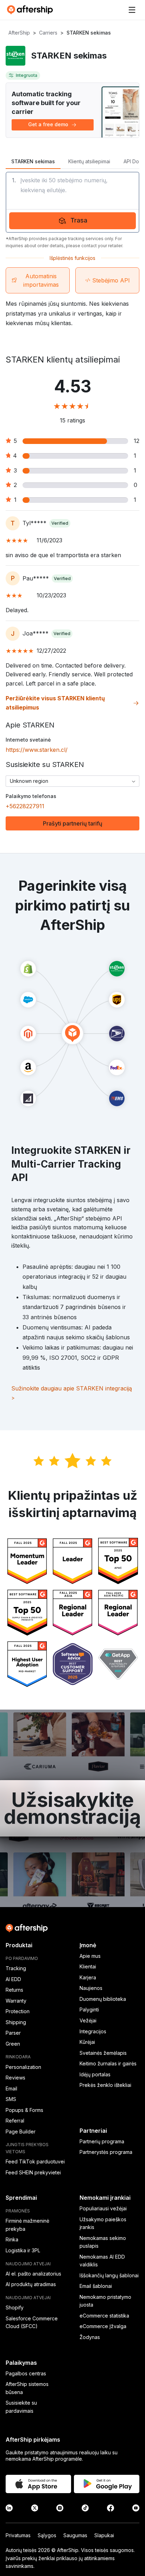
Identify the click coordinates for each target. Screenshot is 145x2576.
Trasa (79, 220)
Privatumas (18, 2535)
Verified (60, 523)
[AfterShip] (32, 10)
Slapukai (104, 2535)
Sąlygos (47, 2535)
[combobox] (72, 781)
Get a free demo (48, 124)
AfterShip (19, 33)
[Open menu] (132, 10)
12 (137, 441)
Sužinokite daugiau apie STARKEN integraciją (72, 1393)
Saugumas (75, 2535)
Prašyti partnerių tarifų (73, 823)
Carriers (48, 33)
